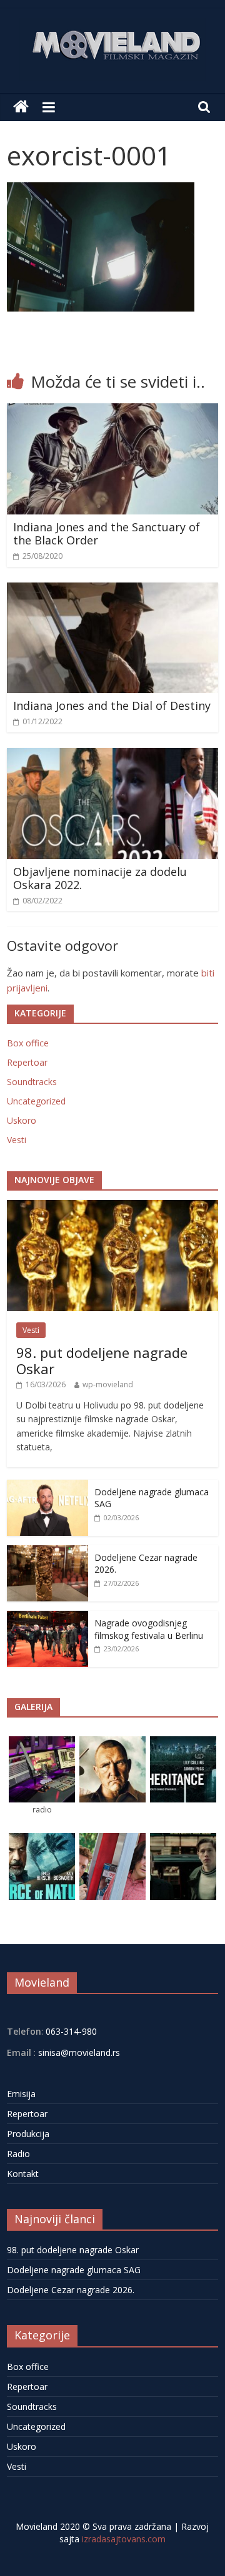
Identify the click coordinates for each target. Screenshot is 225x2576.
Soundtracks (32, 1082)
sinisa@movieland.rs (79, 2052)
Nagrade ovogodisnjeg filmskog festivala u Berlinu (149, 1629)
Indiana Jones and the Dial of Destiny (112, 705)
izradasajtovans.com (124, 2539)
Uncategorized (36, 1101)
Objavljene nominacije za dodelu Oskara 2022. (100, 878)
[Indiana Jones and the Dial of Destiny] (112, 590)
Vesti (17, 1140)
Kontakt (23, 2174)
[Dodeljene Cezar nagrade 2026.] (47, 1552)
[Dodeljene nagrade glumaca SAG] (47, 1486)
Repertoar (27, 1062)
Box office (28, 1043)
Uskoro (22, 1120)
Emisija (21, 2094)
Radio (18, 2154)
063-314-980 (70, 2031)
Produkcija (28, 2134)
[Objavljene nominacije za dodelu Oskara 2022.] (112, 755)
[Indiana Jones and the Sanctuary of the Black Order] (112, 411)
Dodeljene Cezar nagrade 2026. (71, 2290)
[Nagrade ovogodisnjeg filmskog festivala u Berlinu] (47, 1617)
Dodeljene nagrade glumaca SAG (74, 2270)
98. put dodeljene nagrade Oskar (102, 1360)
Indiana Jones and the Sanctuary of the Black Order (107, 534)
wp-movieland (108, 1384)
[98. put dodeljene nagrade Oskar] (112, 1207)
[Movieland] (21, 107)
